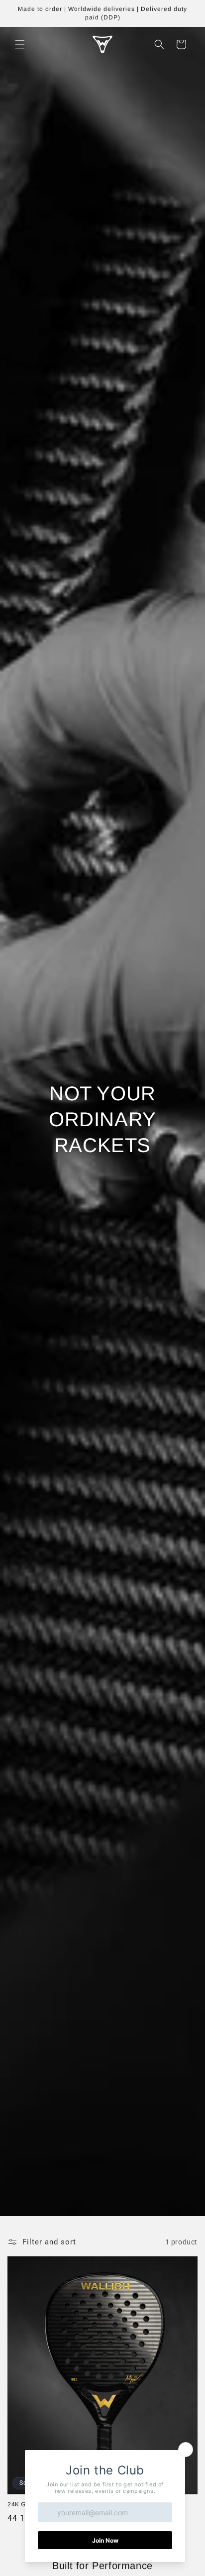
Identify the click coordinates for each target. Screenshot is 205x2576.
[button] (20, 44)
